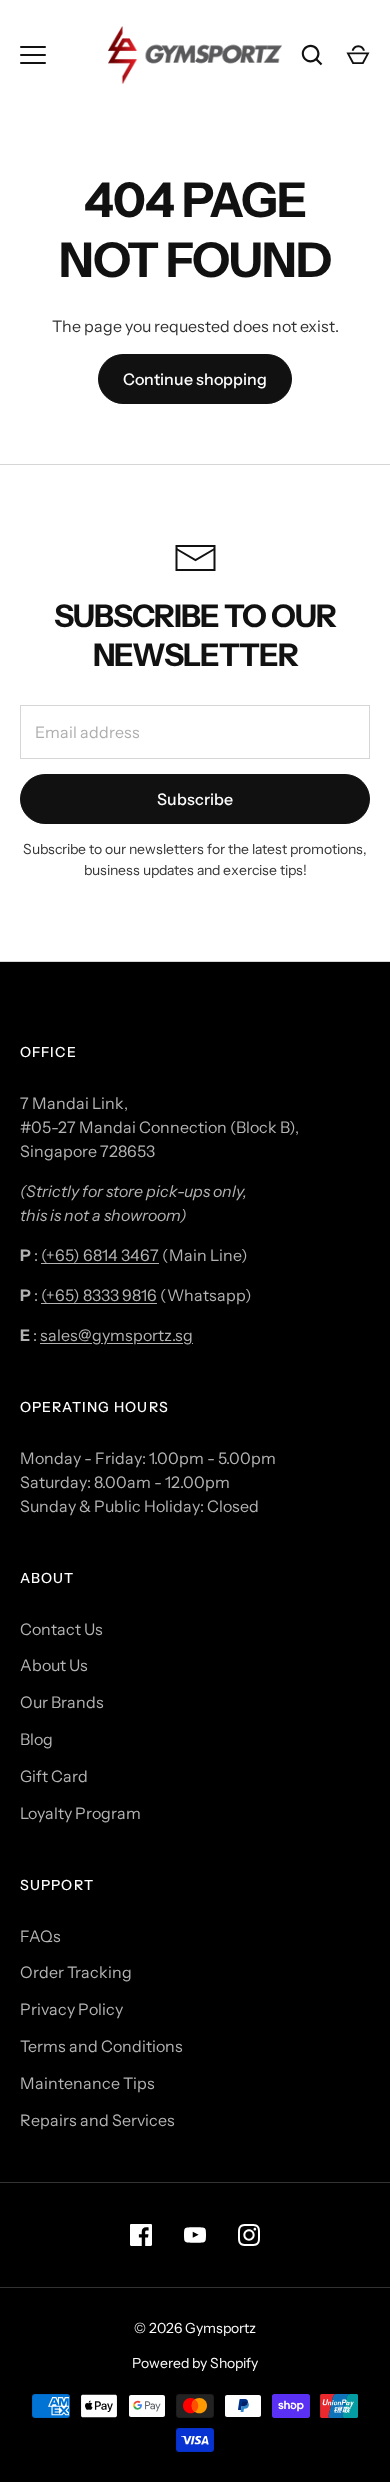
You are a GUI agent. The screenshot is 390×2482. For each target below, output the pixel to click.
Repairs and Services (97, 2120)
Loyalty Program (80, 1813)
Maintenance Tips (87, 2083)
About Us (54, 1665)
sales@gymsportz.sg (116, 1335)
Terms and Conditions (101, 2046)
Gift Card (54, 1776)
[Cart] (358, 55)
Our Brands (62, 1702)
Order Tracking (76, 1972)
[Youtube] (195, 2235)
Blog (36, 1739)
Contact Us (61, 1629)
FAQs (40, 1936)
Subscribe (195, 799)
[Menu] (33, 55)
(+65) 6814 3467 (100, 1255)
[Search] (312, 55)
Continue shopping (195, 379)
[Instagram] (249, 2235)
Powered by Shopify (195, 2363)
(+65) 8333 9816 (99, 1295)
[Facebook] (141, 2235)
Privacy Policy (71, 2009)
